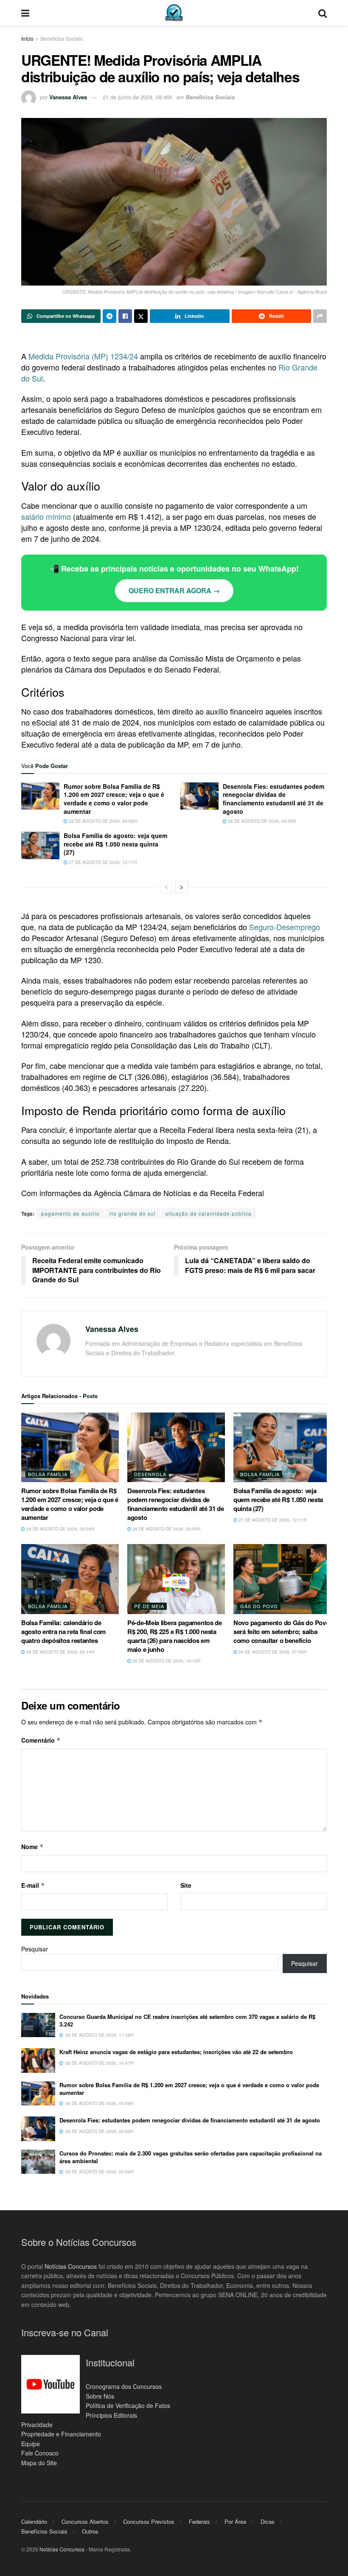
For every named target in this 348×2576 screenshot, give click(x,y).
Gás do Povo (259, 1606)
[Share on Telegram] (109, 316)
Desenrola (150, 1474)
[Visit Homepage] (174, 13)
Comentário (41, 1740)
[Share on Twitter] (141, 316)
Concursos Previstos (149, 2521)
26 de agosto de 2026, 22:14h (60, 1652)
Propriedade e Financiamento (61, 2434)
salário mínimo (46, 516)
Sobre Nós (100, 2396)
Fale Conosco (40, 2453)
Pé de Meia (149, 1606)
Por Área (235, 2521)
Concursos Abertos (85, 2521)
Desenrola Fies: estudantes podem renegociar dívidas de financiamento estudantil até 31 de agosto (274, 799)
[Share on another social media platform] (320, 316)
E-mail (33, 1885)
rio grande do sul (133, 1213)
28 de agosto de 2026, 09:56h (102, 821)
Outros (90, 2531)
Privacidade (37, 2425)
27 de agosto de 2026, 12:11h (102, 862)
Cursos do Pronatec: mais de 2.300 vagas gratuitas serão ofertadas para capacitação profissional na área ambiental (191, 2157)
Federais (199, 2521)
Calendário (34, 2521)
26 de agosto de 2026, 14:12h (166, 1661)
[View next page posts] (182, 887)
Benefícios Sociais (62, 38)
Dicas (268, 2521)
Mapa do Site (39, 2463)
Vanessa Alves (68, 97)
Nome (32, 1847)
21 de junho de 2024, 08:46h (138, 97)
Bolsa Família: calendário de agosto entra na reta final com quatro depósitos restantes (63, 1631)
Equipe (31, 2444)
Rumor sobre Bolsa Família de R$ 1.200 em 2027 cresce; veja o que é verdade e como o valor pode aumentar (114, 799)
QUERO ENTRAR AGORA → (174, 590)
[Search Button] (323, 13)
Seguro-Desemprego (285, 927)
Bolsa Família (48, 1474)
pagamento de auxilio (70, 1213)
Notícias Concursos (71, 2266)
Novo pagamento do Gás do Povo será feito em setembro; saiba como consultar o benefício (281, 1631)
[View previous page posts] (166, 887)
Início (27, 38)
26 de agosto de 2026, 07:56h (272, 1652)
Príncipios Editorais (111, 2415)
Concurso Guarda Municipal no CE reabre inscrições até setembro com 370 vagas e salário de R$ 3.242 (187, 2020)
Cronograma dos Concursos (124, 2386)
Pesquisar (35, 1949)
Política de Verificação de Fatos (128, 2405)
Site (186, 1885)
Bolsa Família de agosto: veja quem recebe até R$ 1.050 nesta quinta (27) (115, 844)
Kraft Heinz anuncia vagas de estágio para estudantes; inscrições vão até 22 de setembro (176, 2052)
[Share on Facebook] (125, 316)
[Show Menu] (25, 13)
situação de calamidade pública (209, 1213)
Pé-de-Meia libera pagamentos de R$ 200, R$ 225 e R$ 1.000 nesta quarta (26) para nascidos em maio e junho (175, 1636)
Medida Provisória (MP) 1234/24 (83, 356)
